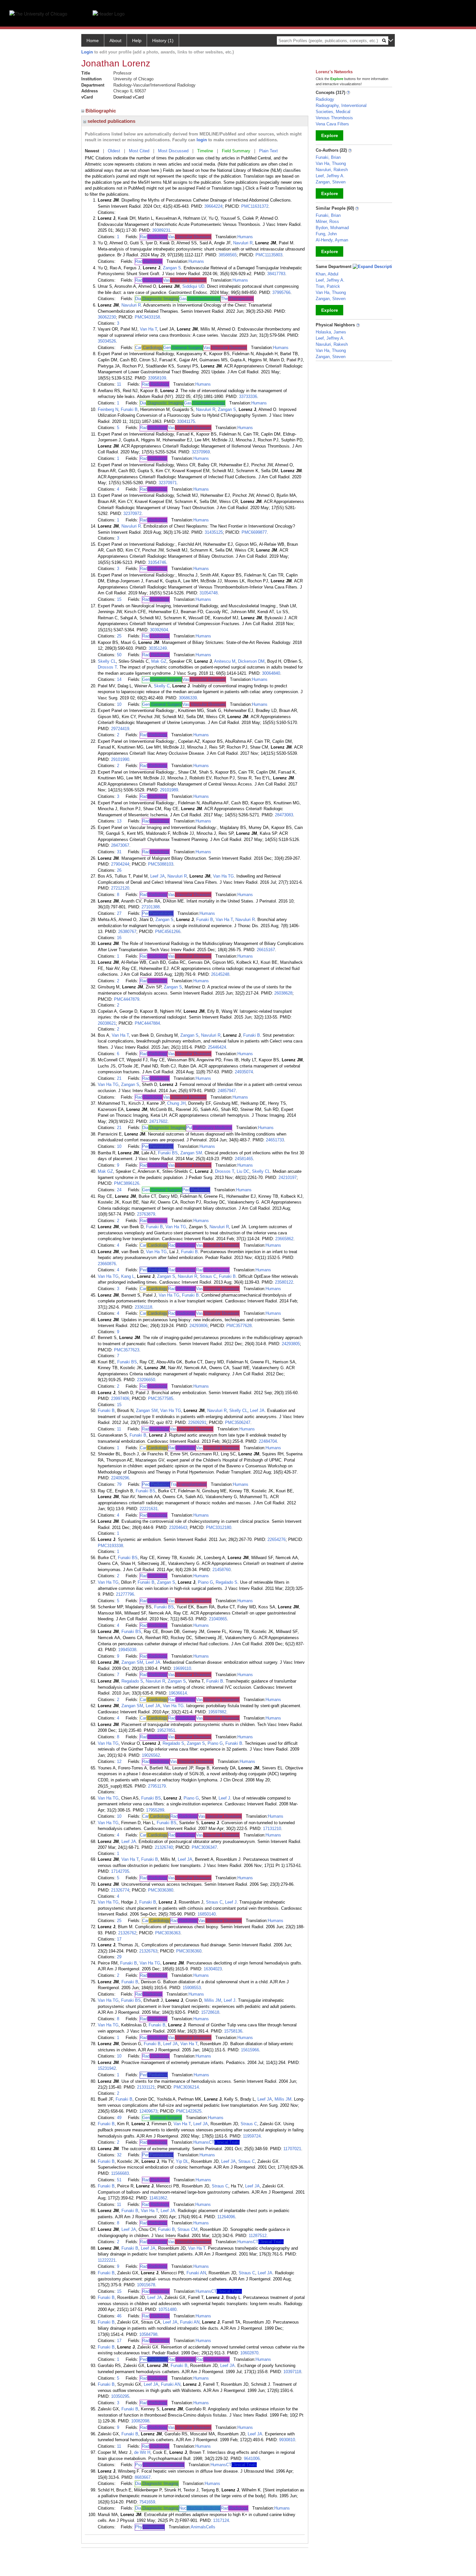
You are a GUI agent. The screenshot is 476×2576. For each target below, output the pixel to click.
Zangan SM (191, 1153)
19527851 (166, 1730)
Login (87, 52)
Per (158, 913)
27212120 (120, 888)
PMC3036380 (161, 1890)
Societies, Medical (333, 112)
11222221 (107, 2260)
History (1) (163, 41)
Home (93, 41)
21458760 (221, 1570)
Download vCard (129, 97)
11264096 (226, 2217)
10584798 (148, 2334)
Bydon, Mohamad (332, 228)
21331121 (146, 2087)
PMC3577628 (239, 1326)
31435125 (214, 532)
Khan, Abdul (327, 274)
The (237, 299)
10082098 (140, 2421)
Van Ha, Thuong (331, 163)
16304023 (213, 1969)
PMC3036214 (186, 2087)
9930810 (287, 2440)
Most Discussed (173, 151)
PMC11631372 (255, 206)
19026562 (151, 1755)
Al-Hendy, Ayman (332, 240)
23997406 (120, 1399)
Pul (209, 1128)
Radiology (325, 99)
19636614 (178, 1693)
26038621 (107, 1023)
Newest (92, 151)
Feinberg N (108, 409)
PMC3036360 (189, 1951)
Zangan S (172, 268)
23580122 (284, 1282)
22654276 (277, 1539)
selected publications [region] (111, 121)
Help (137, 41)
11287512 (258, 2236)
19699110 (182, 1668)
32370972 (132, 513)
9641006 (252, 2459)
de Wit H (142, 2452)
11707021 (292, 2149)
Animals (198, 2527)
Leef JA (158, 876)
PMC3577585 (161, 1399)
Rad (153, 237)
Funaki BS (168, 1153)
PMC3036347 (204, 1847)
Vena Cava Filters (332, 124)
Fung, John (326, 234)
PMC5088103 (161, 864)
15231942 (107, 2068)
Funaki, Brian (328, 157)
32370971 (168, 483)
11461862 (158, 2198)
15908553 (192, 1988)
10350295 (120, 2396)
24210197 (288, 1177)
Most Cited (139, 151)
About (115, 41)
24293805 (291, 1344)
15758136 (233, 2031)
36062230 (107, 317)
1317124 (221, 2520)
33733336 (248, 396)
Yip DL (182, 2161)
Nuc (200, 2508)
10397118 (292, 2372)
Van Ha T (148, 329)
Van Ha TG (223, 876)
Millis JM (213, 2000)
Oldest (114, 151)
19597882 (217, 1712)
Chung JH (176, 1103)
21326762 (127, 1933)
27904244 (120, 864)
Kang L (128, 1276)
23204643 (178, 1527)
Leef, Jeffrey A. (330, 176)
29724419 (120, 729)
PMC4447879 (127, 999)
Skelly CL (107, 661)
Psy (160, 2465)
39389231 (161, 230)
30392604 (159, 630)
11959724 (252, 2136)
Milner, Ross (327, 221)
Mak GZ (159, 661)
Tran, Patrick (328, 286)
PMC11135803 (269, 255)
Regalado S (227, 1582)
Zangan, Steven (331, 182)
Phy (150, 2527)
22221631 (149, 1509)
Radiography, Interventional (341, 105)
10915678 (146, 2285)
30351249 (158, 648)
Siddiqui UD (193, 286)
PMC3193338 (110, 1546)
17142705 (120, 1871)
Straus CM (187, 2229)
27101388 (151, 907)
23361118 (143, 1307)
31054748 (209, 593)
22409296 (120, 1478)
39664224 (213, 206)
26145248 (220, 974)
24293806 (198, 1326)
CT (224, 2142)
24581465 (244, 1159)
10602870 (249, 2353)
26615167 (266, 950)
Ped (196, 1190)
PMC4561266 (168, 932)
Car (149, 348)
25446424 (217, 1047)
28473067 (120, 845)
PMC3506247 (238, 1422)
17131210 (272, 1829)
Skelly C (162, 686)
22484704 (268, 1441)
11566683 (120, 2173)
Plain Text (268, 151)
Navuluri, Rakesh (332, 170)
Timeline (205, 151)
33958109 (157, 378)
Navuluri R (243, 243)
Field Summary (236, 151)
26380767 (127, 932)
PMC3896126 (127, 1183)
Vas (189, 237)
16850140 (207, 1914)
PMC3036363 (168, 1933)
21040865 (218, 1619)
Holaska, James (331, 332)
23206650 (146, 1380)
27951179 (157, 1786)
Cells (211, 2527)
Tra (188, 1484)
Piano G (205, 1582)
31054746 (157, 562)
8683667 (143, 2477)
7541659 (147, 2502)
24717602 (158, 1121)
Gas (200, 299)
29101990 (120, 759)
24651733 (275, 1140)
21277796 (125, 1594)
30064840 (271, 673)
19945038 (127, 1650)
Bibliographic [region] (101, 111)
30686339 (188, 698)
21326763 (148, 1951)
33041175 (186, 421)
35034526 (107, 341)
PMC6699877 (254, 532)
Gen (183, 348)
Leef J (224, 1798)
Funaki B (129, 409)
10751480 (167, 2309)
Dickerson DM (251, 661)
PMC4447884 (147, 1023)
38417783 (276, 274)
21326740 (164, 1847)
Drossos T (107, 667)
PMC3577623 (127, 1350)
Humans (245, 237)
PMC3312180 (219, 1527)
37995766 (281, 292)
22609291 (197, 1422)
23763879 (146, 1214)
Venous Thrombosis (334, 118)
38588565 (228, 255)
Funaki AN (196, 2273)
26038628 (283, 993)
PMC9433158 (147, 317)
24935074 (244, 1072)
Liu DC (243, 1171)
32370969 (201, 452)
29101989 (169, 790)
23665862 (284, 1239)
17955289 (155, 1810)
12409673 (148, 2111)
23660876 (107, 1264)
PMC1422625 (189, 2111)
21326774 (120, 1890)
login (202, 140)
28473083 (284, 815)
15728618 (210, 2012)
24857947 (227, 1091)
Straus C (208, 1276)
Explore (330, 135)
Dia (157, 299)
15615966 (250, 2050)
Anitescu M (225, 661)
